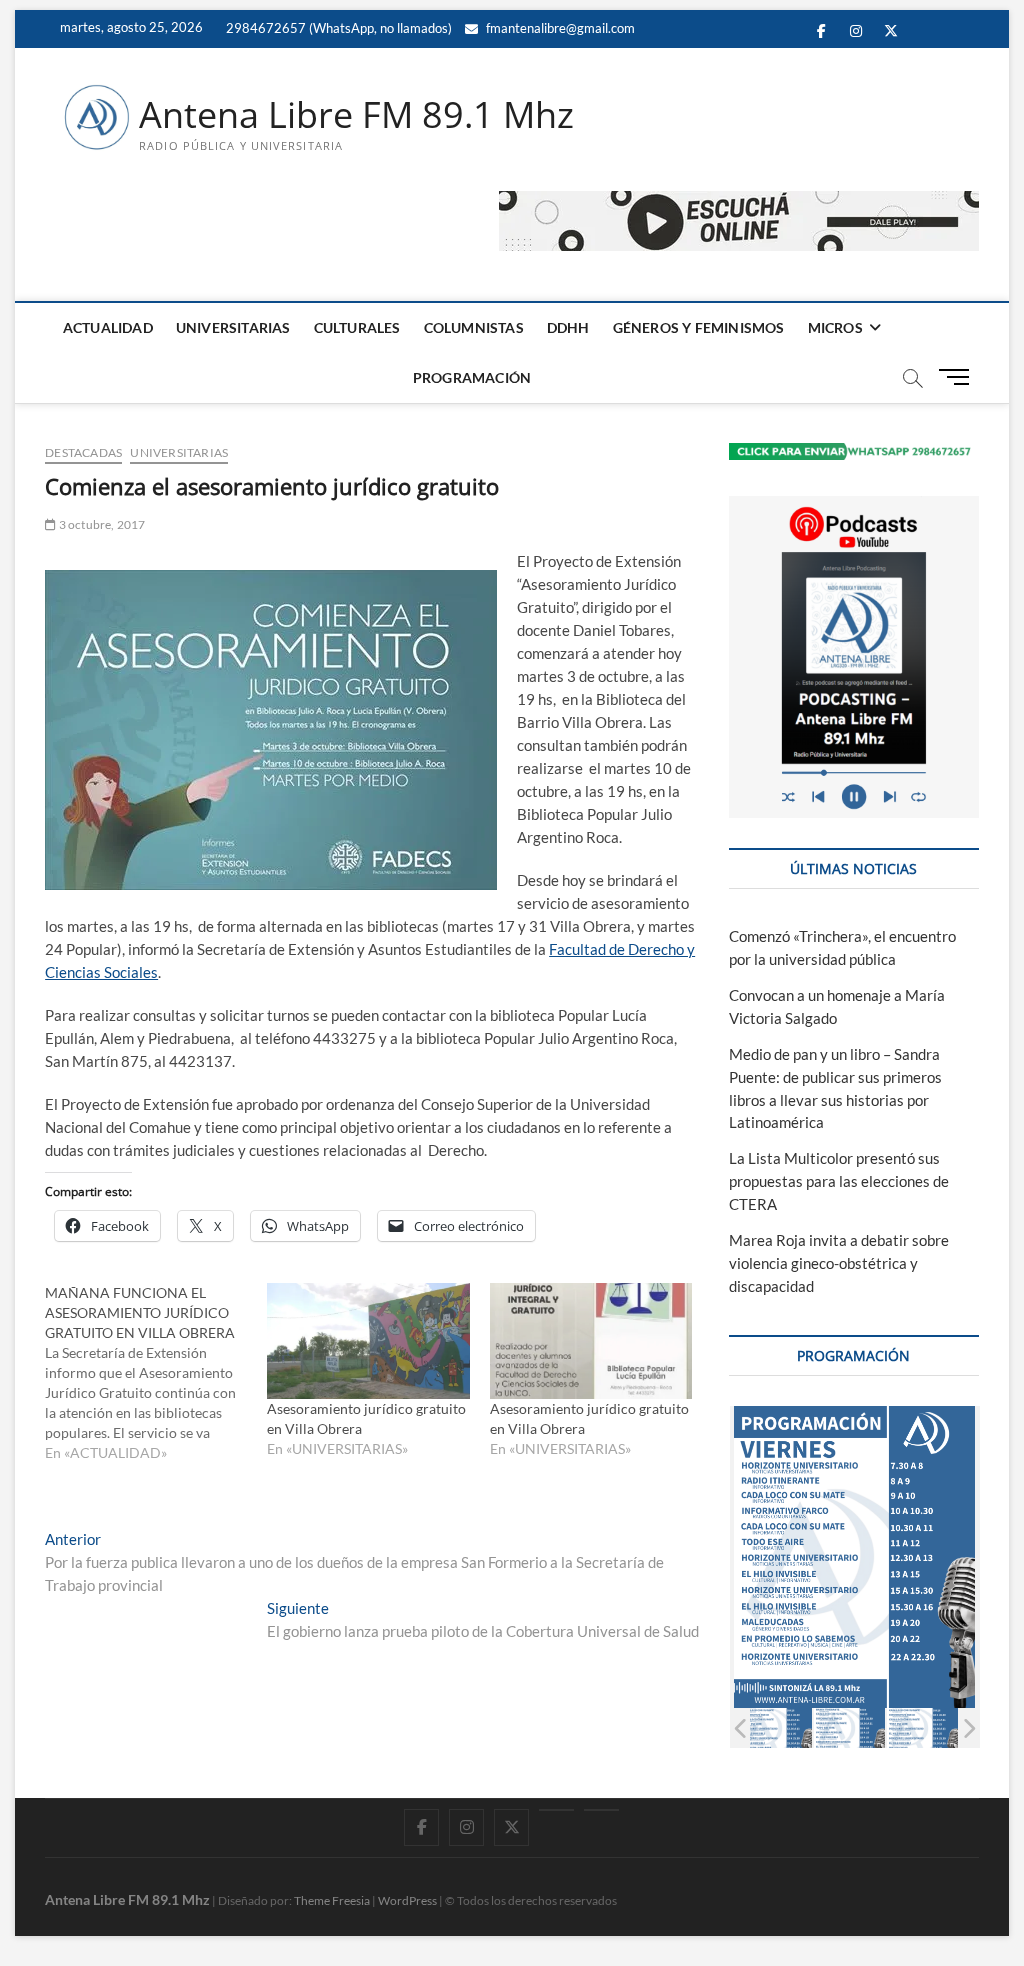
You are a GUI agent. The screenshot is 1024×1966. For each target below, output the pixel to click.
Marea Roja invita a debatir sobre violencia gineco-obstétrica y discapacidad (839, 1263)
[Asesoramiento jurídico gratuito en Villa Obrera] (368, 1341)
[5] (922, 1728)
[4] (849, 1728)
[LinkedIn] (556, 1810)
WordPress (407, 1900)
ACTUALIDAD (108, 327)
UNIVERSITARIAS (233, 327)
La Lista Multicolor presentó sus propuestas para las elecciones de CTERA (839, 1181)
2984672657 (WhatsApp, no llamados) (337, 28)
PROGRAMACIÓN (472, 377)
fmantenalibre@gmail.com (559, 28)
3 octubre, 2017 (100, 524)
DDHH (568, 327)
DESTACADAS (83, 452)
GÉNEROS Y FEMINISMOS (699, 327)
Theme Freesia (332, 1900)
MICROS (835, 327)
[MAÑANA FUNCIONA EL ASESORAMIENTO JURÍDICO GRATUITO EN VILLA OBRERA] (156, 1373)
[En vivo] (601, 1810)
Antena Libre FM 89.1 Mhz (356, 115)
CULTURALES (357, 327)
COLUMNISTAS (474, 327)
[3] (776, 1728)
